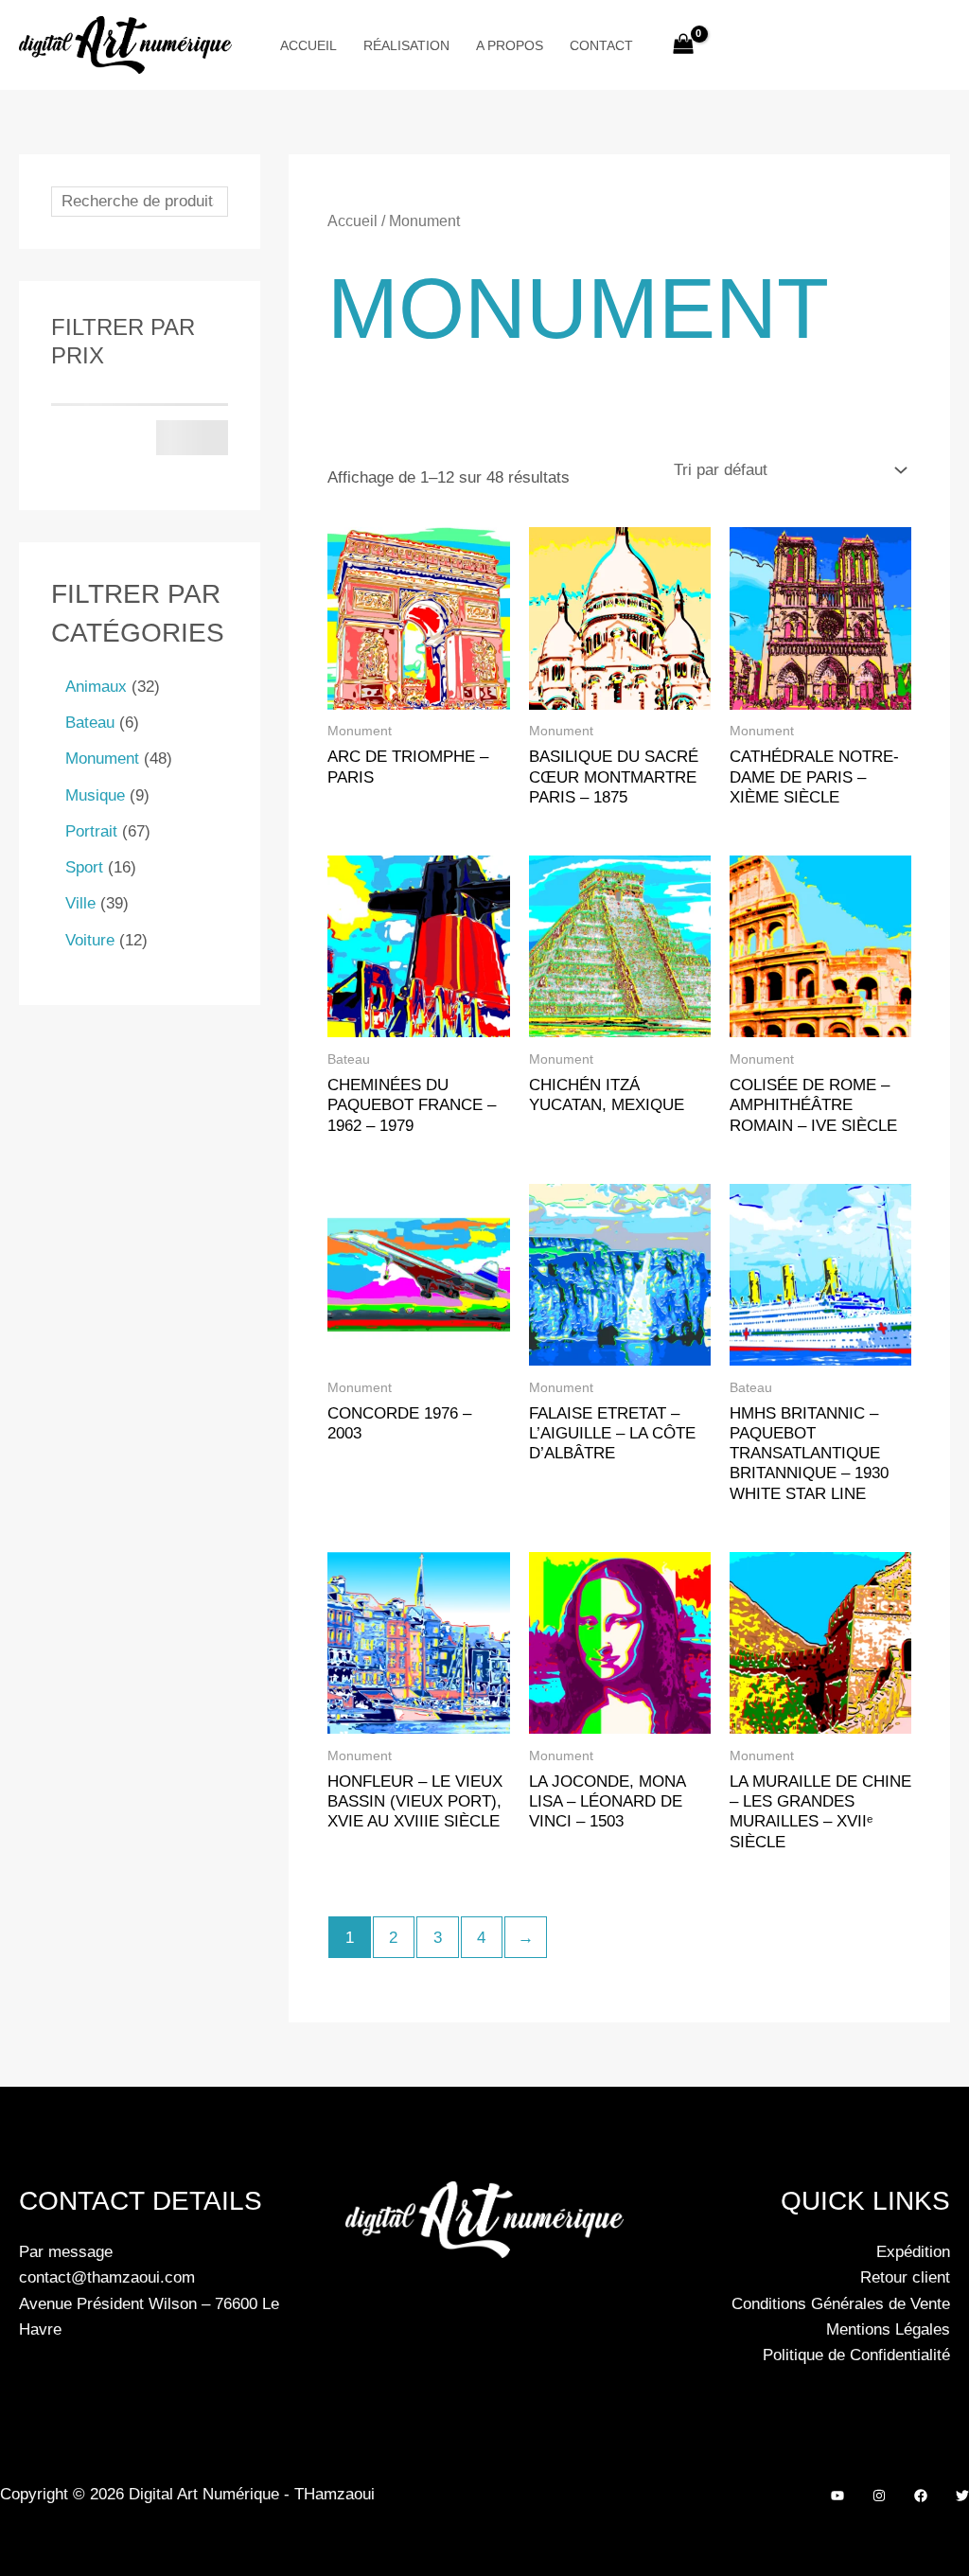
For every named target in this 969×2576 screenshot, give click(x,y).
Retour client (905, 2277)
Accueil (308, 45)
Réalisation (406, 45)
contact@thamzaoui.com (107, 2277)
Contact (601, 45)
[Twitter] (962, 2496)
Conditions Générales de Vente (841, 2304)
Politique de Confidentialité (856, 2355)
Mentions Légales (888, 2329)
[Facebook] (921, 2496)
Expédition (913, 2252)
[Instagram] (879, 2496)
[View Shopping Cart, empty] (684, 45)
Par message (66, 2252)
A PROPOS (510, 45)
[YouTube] (837, 2496)
